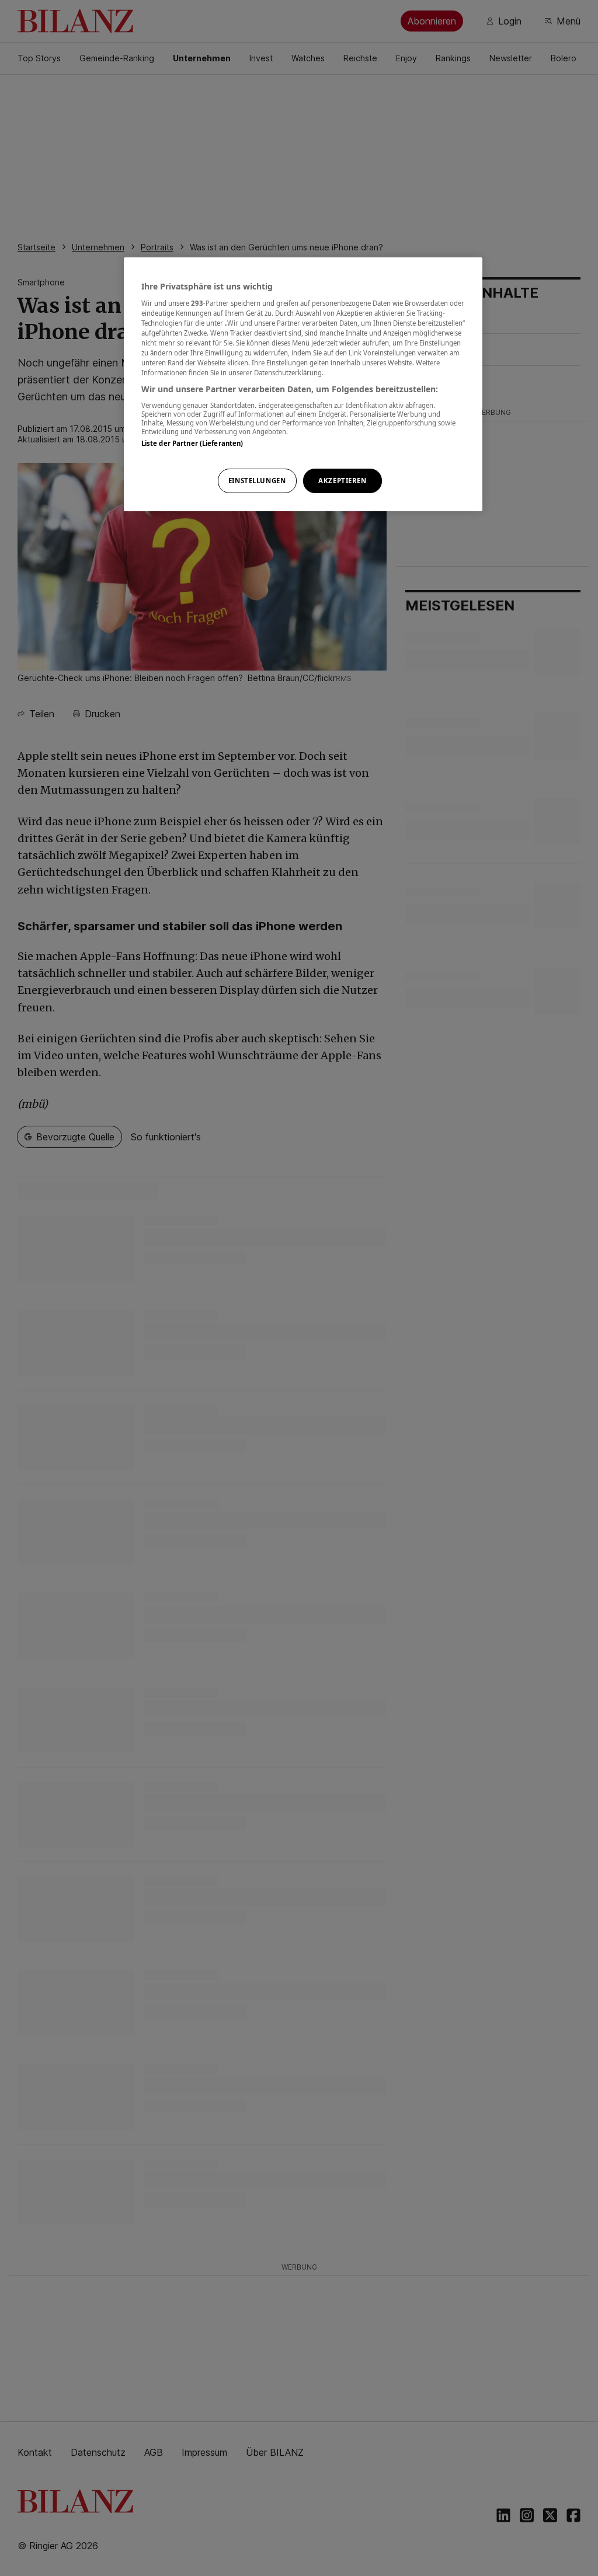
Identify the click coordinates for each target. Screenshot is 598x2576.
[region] (303, 384)
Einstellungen (257, 481)
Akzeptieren (342, 481)
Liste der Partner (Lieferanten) (192, 443)
